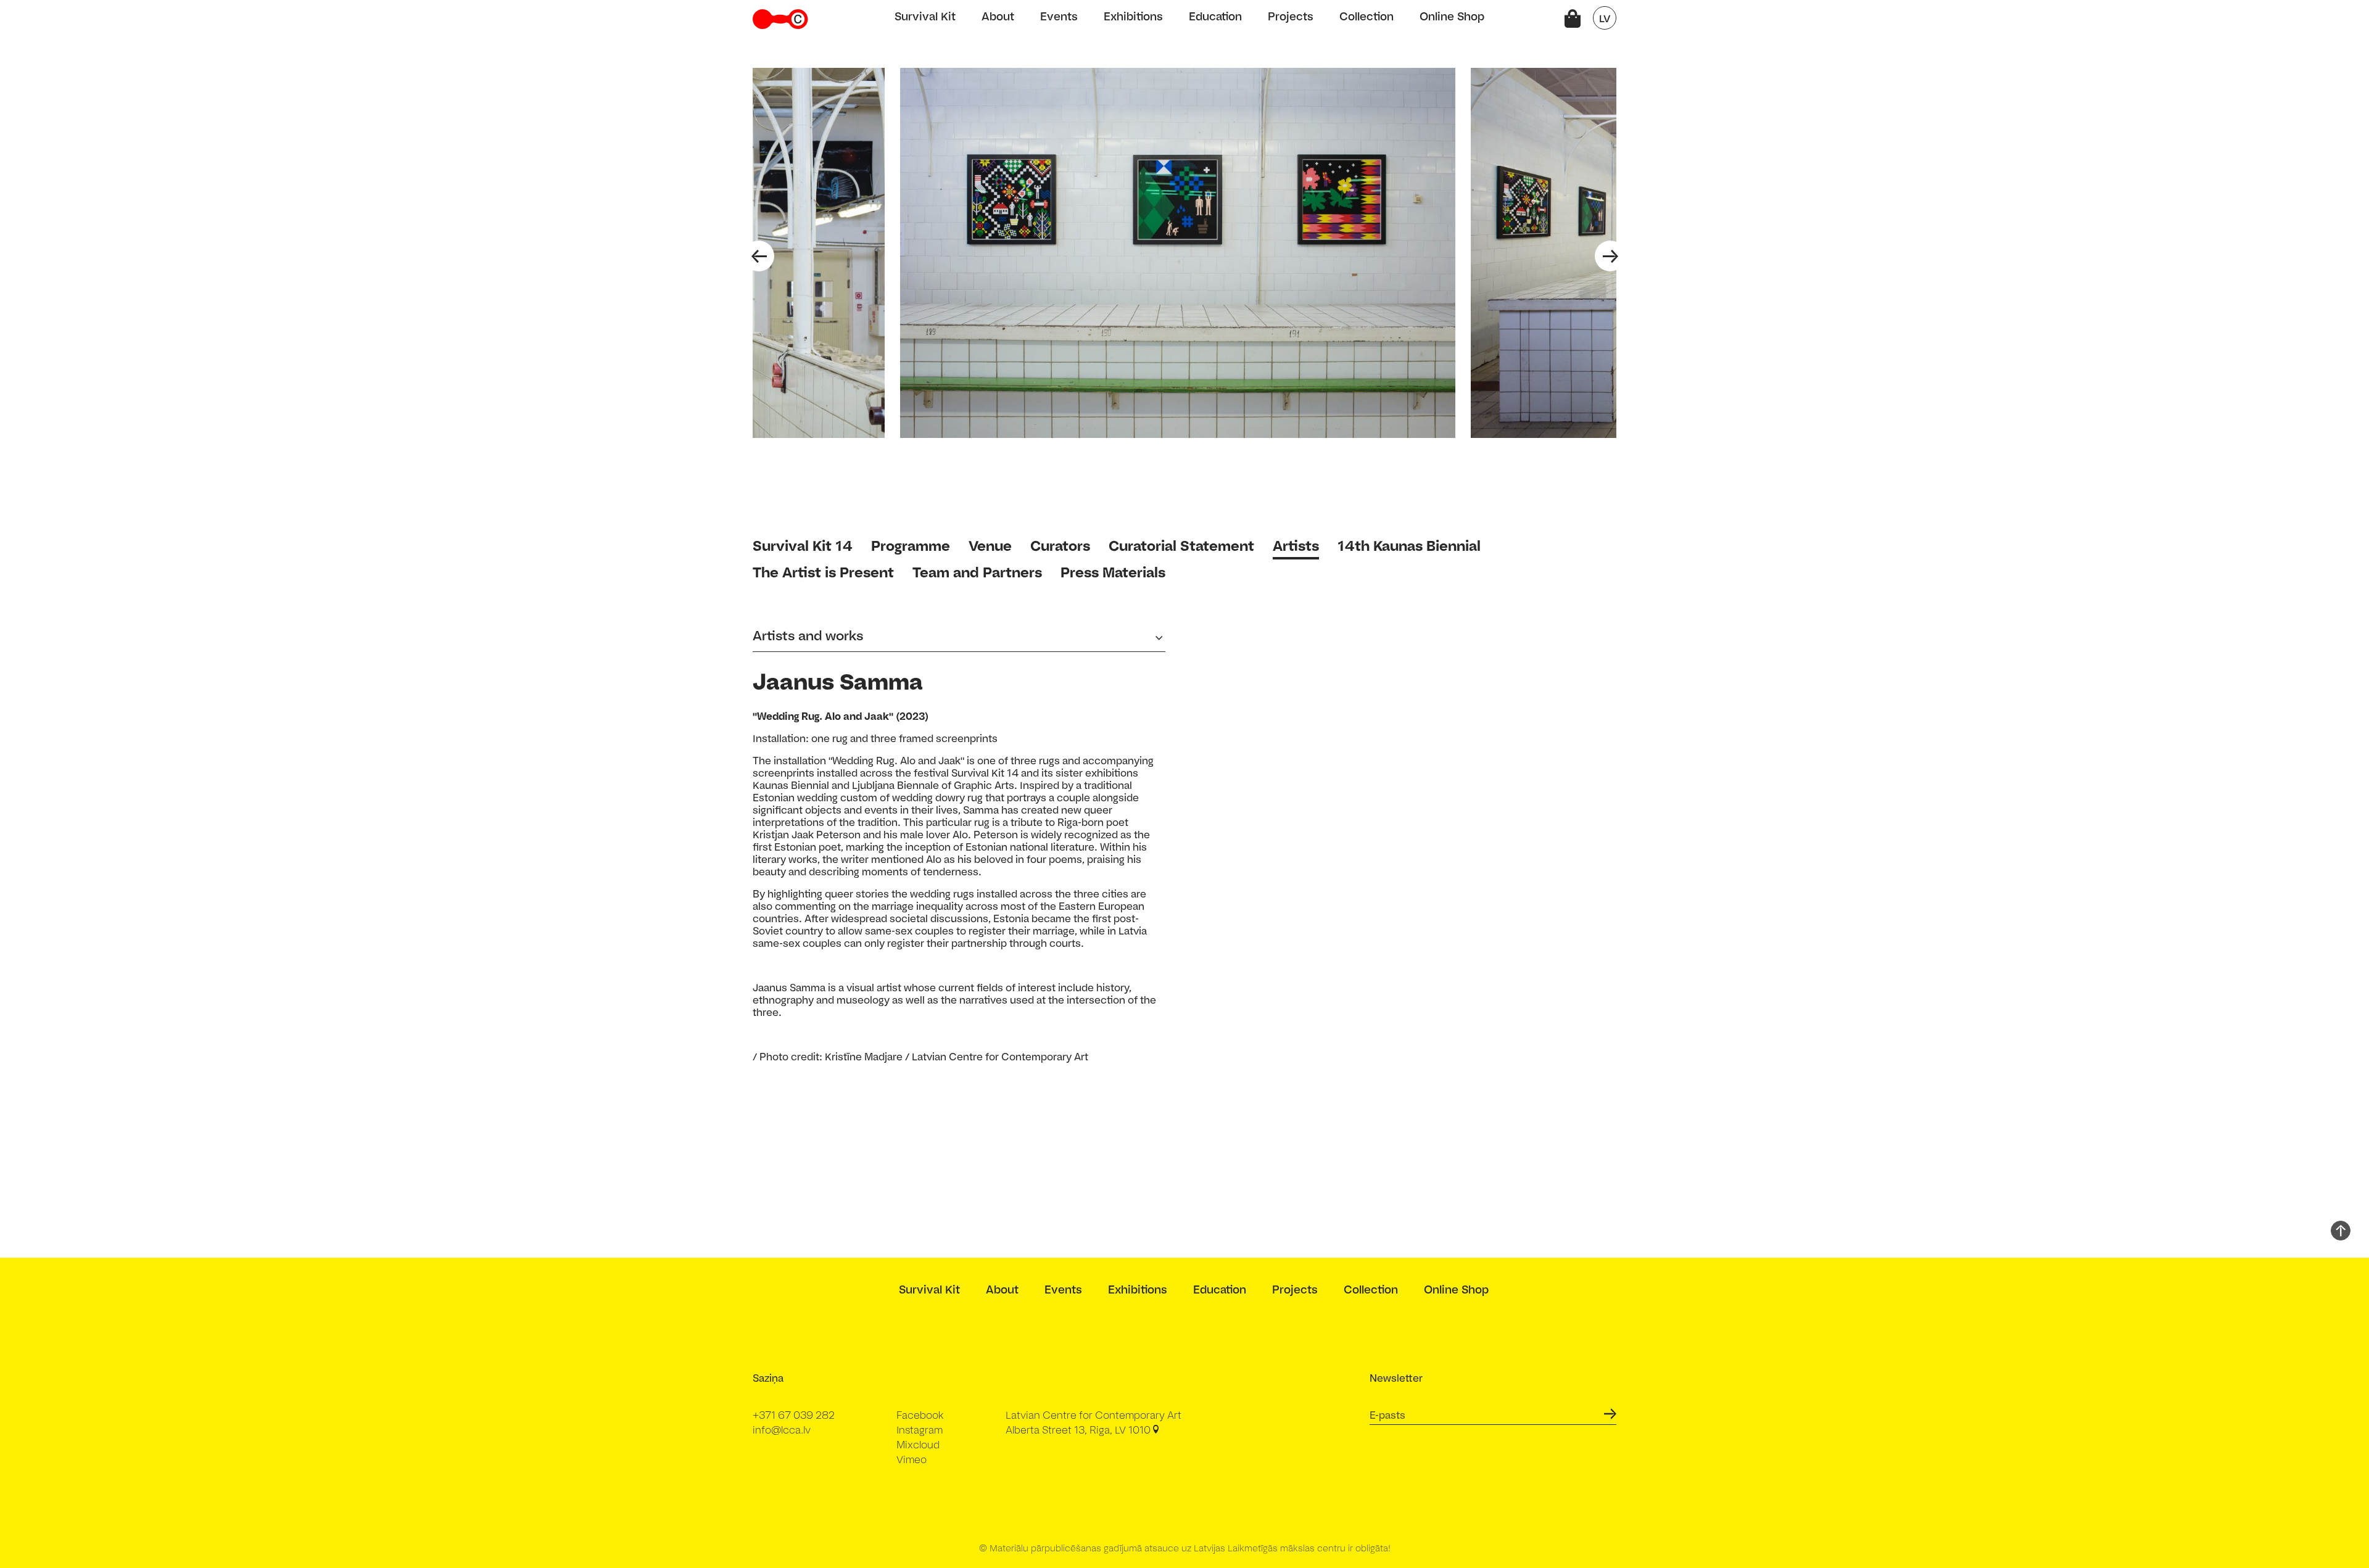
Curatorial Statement (1181, 546)
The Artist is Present (823, 572)
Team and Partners (977, 572)
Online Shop (1452, 16)
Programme (911, 546)
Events (1059, 16)
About (998, 16)
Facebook (920, 1415)
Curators (1060, 546)
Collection (1366, 16)
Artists (1296, 546)
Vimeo (912, 1459)
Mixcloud (918, 1445)
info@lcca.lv (782, 1430)
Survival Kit (925, 16)
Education (1215, 16)
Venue (990, 546)
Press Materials (1113, 572)
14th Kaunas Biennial (1409, 546)
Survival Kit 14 (803, 546)
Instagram (920, 1430)
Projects (1291, 16)
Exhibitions (1133, 16)
